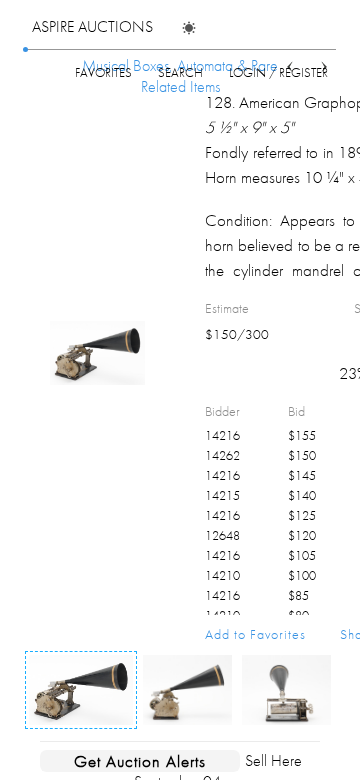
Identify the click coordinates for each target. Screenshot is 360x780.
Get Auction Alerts (140, 761)
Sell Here (273, 760)
